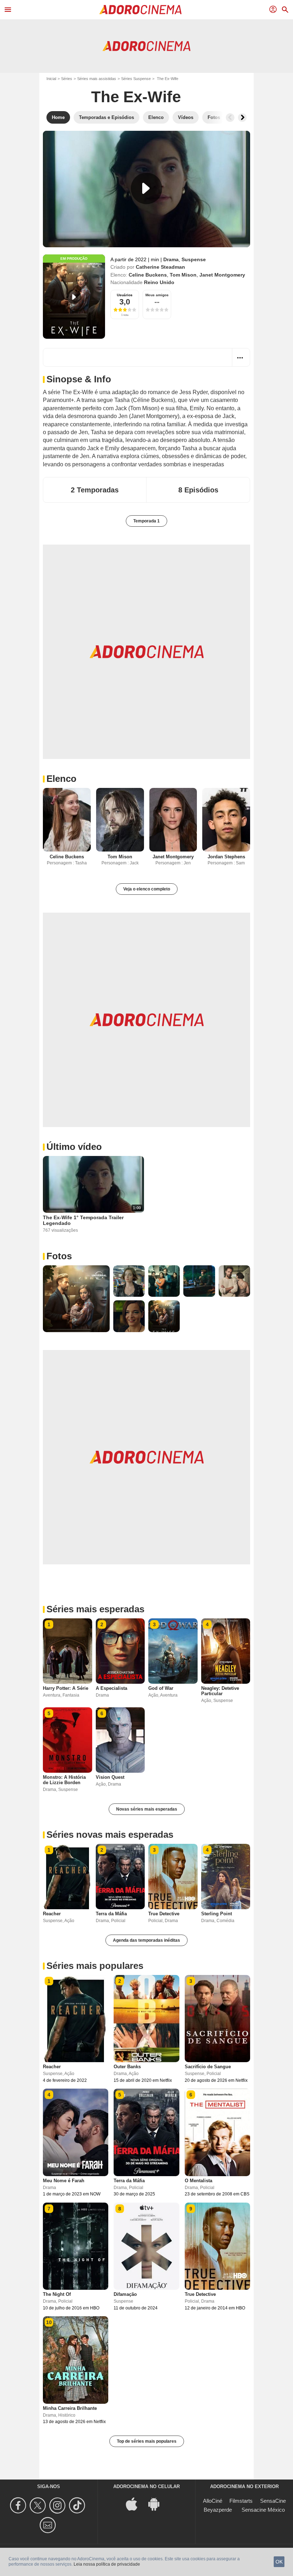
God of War (161, 1688)
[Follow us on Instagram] (58, 2505)
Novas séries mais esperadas (147, 1809)
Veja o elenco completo (147, 889)
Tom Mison (183, 275)
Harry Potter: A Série (66, 1688)
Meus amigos (157, 295)
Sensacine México (263, 2510)
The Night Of (57, 2294)
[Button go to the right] (242, 118)
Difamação (125, 2294)
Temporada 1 (146, 521)
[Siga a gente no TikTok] (78, 2505)
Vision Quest (110, 1777)
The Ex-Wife (136, 97)
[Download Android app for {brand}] (158, 2504)
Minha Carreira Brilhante (70, 2408)
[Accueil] (140, 10)
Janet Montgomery (222, 275)
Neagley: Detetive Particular (220, 1691)
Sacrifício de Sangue (208, 2067)
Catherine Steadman (160, 267)
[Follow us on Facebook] (19, 2505)
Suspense (194, 259)
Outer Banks (127, 2067)
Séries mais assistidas (97, 79)
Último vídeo (74, 1147)
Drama (171, 259)
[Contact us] (49, 2525)
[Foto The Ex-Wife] (76, 1299)
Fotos (59, 1256)
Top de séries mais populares (147, 2441)
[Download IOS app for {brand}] (135, 2504)
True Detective (164, 1914)
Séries (67, 79)
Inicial (51, 79)
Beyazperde (218, 2510)
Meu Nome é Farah (64, 2181)
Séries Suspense (136, 79)
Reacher (52, 1914)
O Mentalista (198, 2181)
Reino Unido (159, 282)
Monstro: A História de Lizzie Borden (64, 1780)
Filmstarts (241, 2501)
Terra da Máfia (111, 1914)
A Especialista (111, 1688)
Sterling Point (217, 1914)
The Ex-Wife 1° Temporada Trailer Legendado (83, 1220)
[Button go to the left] (230, 118)
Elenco (61, 779)
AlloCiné (213, 2501)
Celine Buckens (148, 275)
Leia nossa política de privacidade (107, 2564)
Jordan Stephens (226, 857)
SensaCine (273, 2501)
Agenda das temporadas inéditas (146, 1940)
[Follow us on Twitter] (39, 2505)
